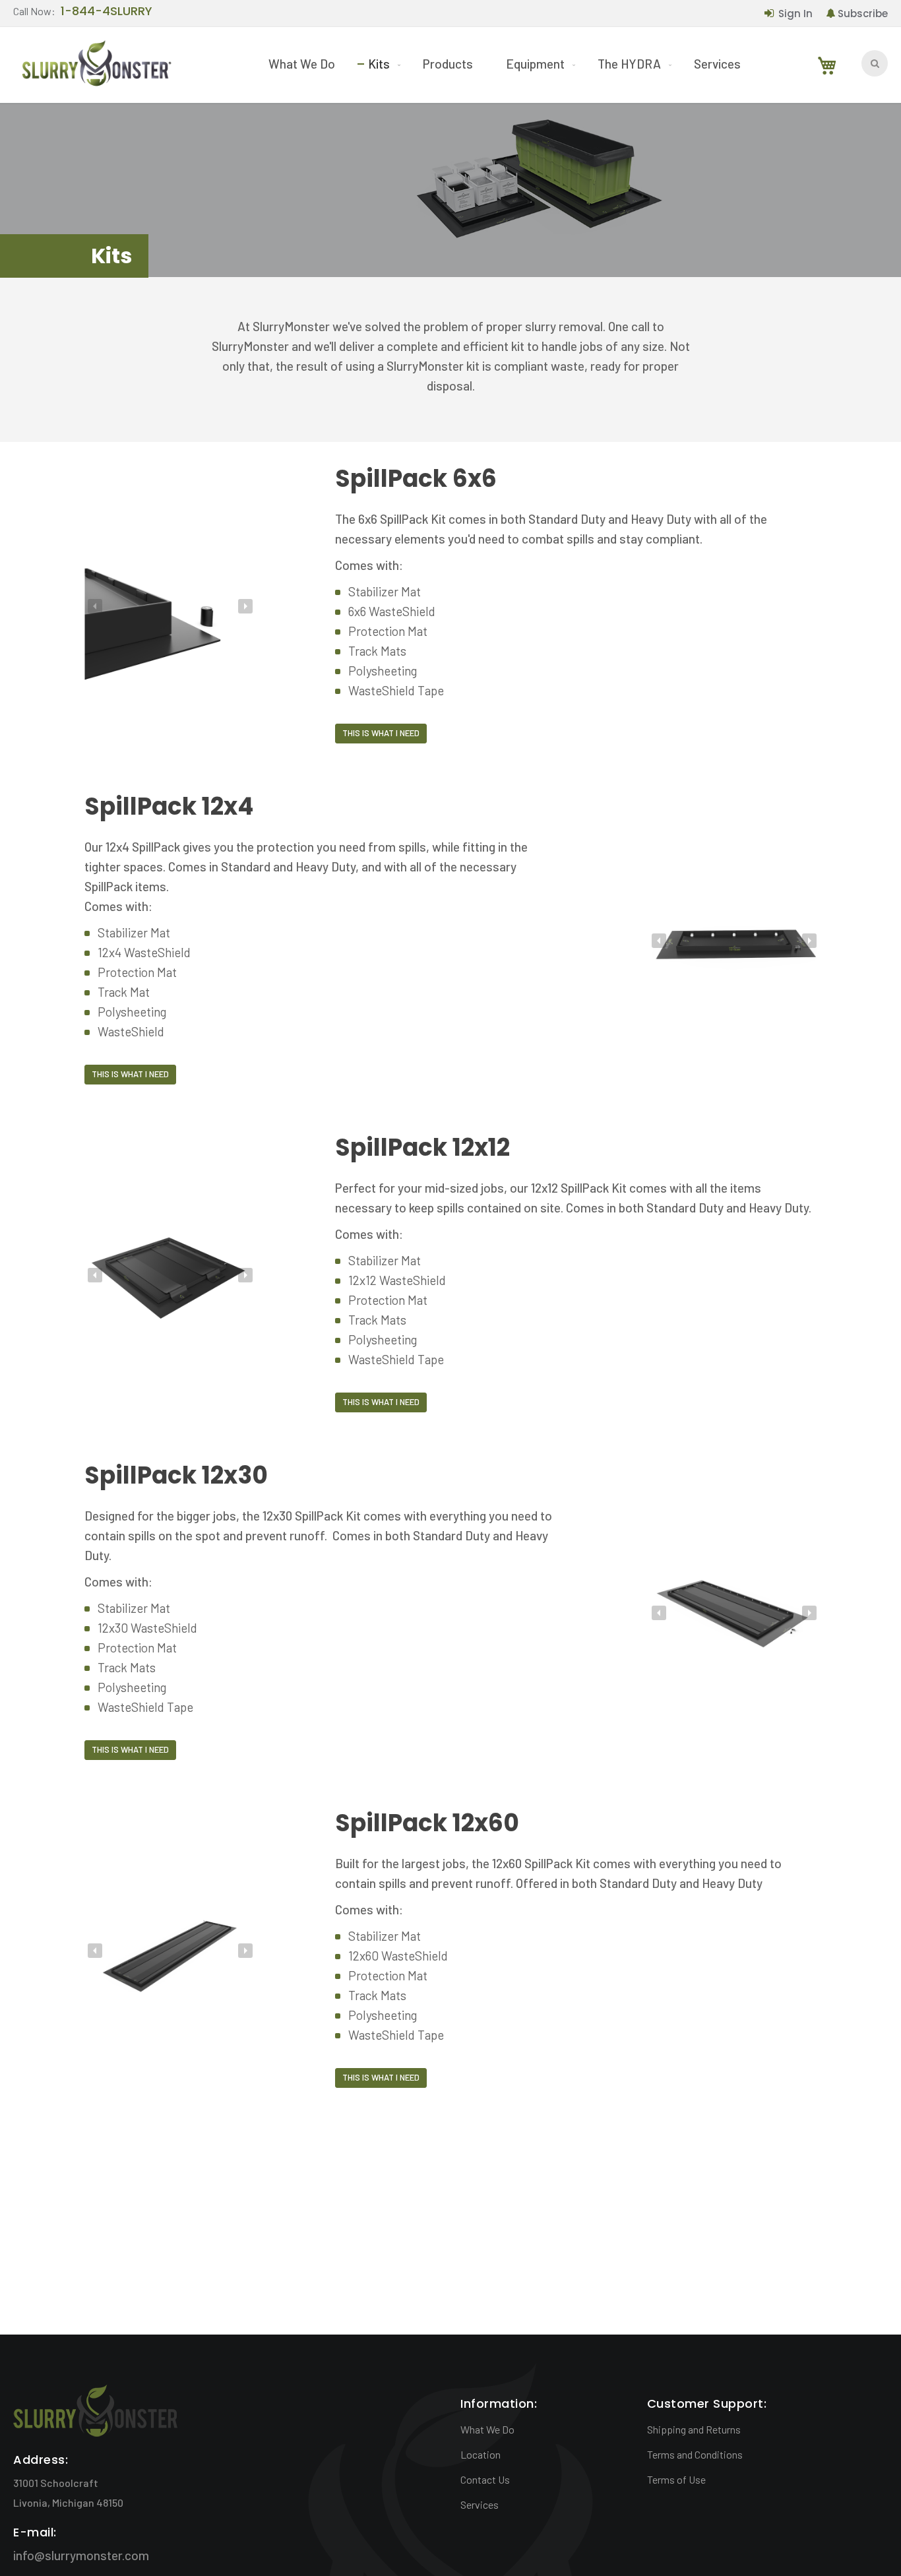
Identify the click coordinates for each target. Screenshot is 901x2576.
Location (481, 2454)
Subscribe (863, 14)
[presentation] (95, 606)
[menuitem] (302, 64)
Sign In (795, 14)
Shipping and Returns (694, 2429)
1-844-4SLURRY (107, 12)
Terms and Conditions (695, 2454)
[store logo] (96, 66)
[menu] (505, 64)
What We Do (487, 2429)
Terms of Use (676, 2479)
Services (480, 2504)
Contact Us (485, 2479)
